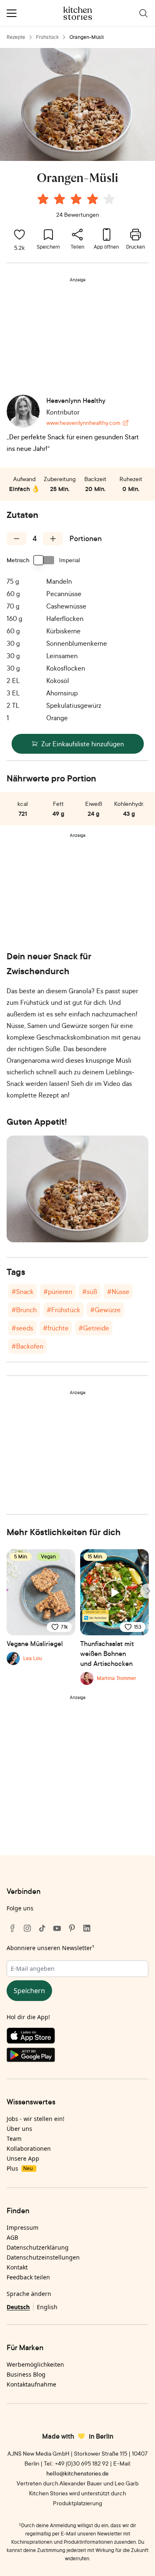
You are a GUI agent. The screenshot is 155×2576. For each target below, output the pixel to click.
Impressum (23, 2227)
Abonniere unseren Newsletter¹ (50, 1948)
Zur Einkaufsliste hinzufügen (83, 744)
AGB (12, 2237)
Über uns (19, 2129)
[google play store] (77, 2056)
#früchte (56, 1328)
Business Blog (26, 2374)
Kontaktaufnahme (31, 2384)
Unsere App (23, 2158)
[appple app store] (77, 2037)
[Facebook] (12, 1928)
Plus (20, 2168)
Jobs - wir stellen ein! (36, 2119)
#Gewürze (105, 1310)
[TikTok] (42, 1928)
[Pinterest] (72, 1928)
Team (14, 2139)
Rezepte (16, 37)
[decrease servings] (17, 539)
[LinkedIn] (87, 1928)
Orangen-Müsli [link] (87, 37)
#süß (90, 1292)
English (47, 2307)
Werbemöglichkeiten (35, 2364)
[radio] (43, 199)
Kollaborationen (29, 2148)
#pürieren (58, 1292)
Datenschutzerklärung (38, 2247)
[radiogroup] (78, 200)
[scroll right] (148, 1591)
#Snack (23, 1292)
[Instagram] (27, 1928)
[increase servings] (53, 539)
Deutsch (18, 2307)
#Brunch (24, 1310)
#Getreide (94, 1328)
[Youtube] (57, 1928)
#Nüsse (118, 1292)
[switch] (44, 560)
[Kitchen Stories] (77, 13)
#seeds (22, 1328)
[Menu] (12, 13)
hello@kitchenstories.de (77, 2473)
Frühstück (47, 37)
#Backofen (27, 1346)
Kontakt (17, 2267)
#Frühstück (63, 1310)
